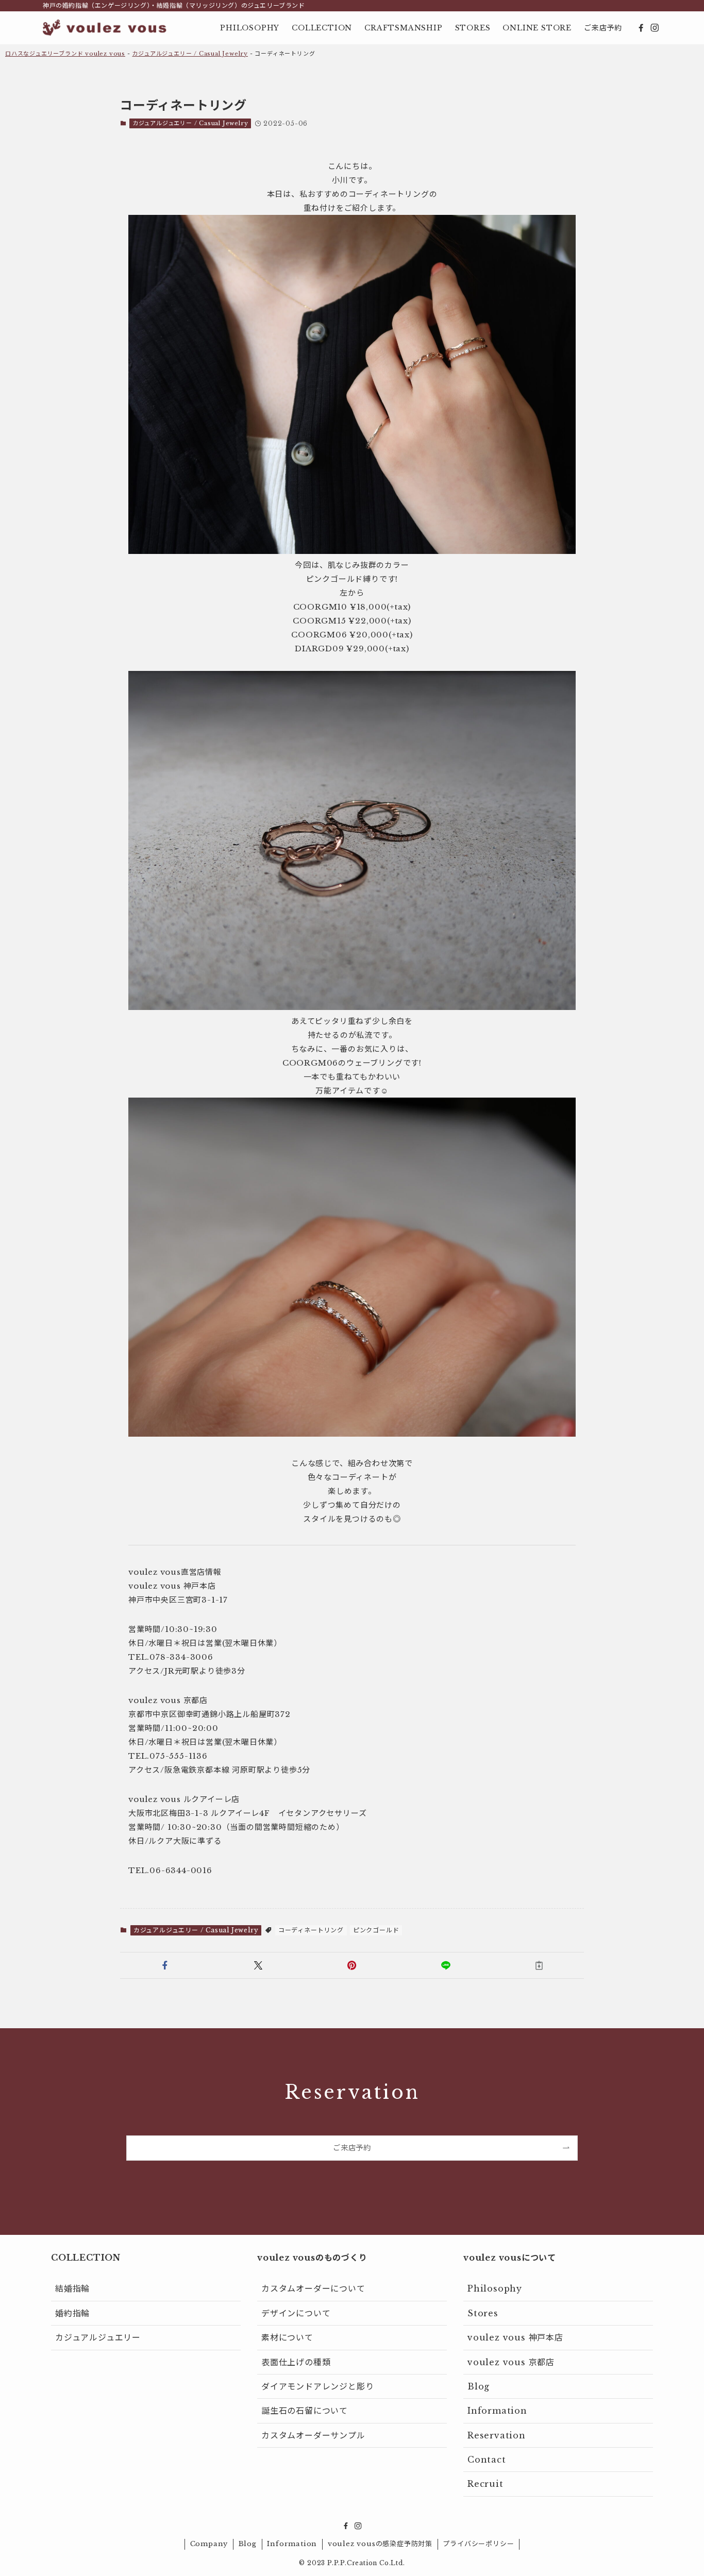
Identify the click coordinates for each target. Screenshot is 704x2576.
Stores (483, 2313)
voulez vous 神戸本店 (515, 2337)
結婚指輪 (72, 2288)
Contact (487, 2460)
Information (497, 2411)
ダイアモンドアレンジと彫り (317, 2386)
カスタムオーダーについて (313, 2288)
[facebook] (641, 28)
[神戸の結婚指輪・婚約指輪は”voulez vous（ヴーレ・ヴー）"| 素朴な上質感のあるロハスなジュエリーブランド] (105, 28)
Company (209, 2544)
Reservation (497, 2435)
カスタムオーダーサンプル (313, 2435)
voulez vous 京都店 (511, 2362)
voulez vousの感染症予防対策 (380, 2544)
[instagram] (655, 28)
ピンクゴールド (376, 1930)
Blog (479, 2386)
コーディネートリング (311, 1930)
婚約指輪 (72, 2313)
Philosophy (495, 2288)
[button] (165, 1965)
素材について (287, 2337)
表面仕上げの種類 (296, 2362)
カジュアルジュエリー (98, 2337)
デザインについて (296, 2313)
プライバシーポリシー (478, 2544)
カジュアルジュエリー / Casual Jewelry (190, 54)
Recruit (485, 2484)
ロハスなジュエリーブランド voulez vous (65, 54)
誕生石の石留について (305, 2411)
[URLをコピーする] (539, 1965)
